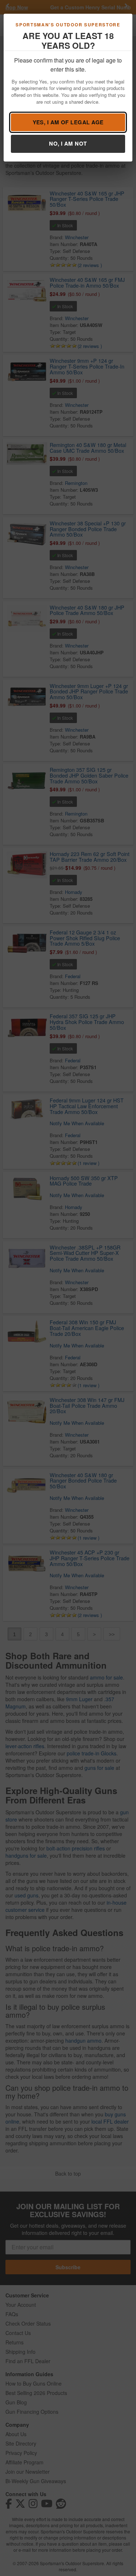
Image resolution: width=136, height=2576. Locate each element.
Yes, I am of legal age (68, 122)
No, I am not (68, 143)
